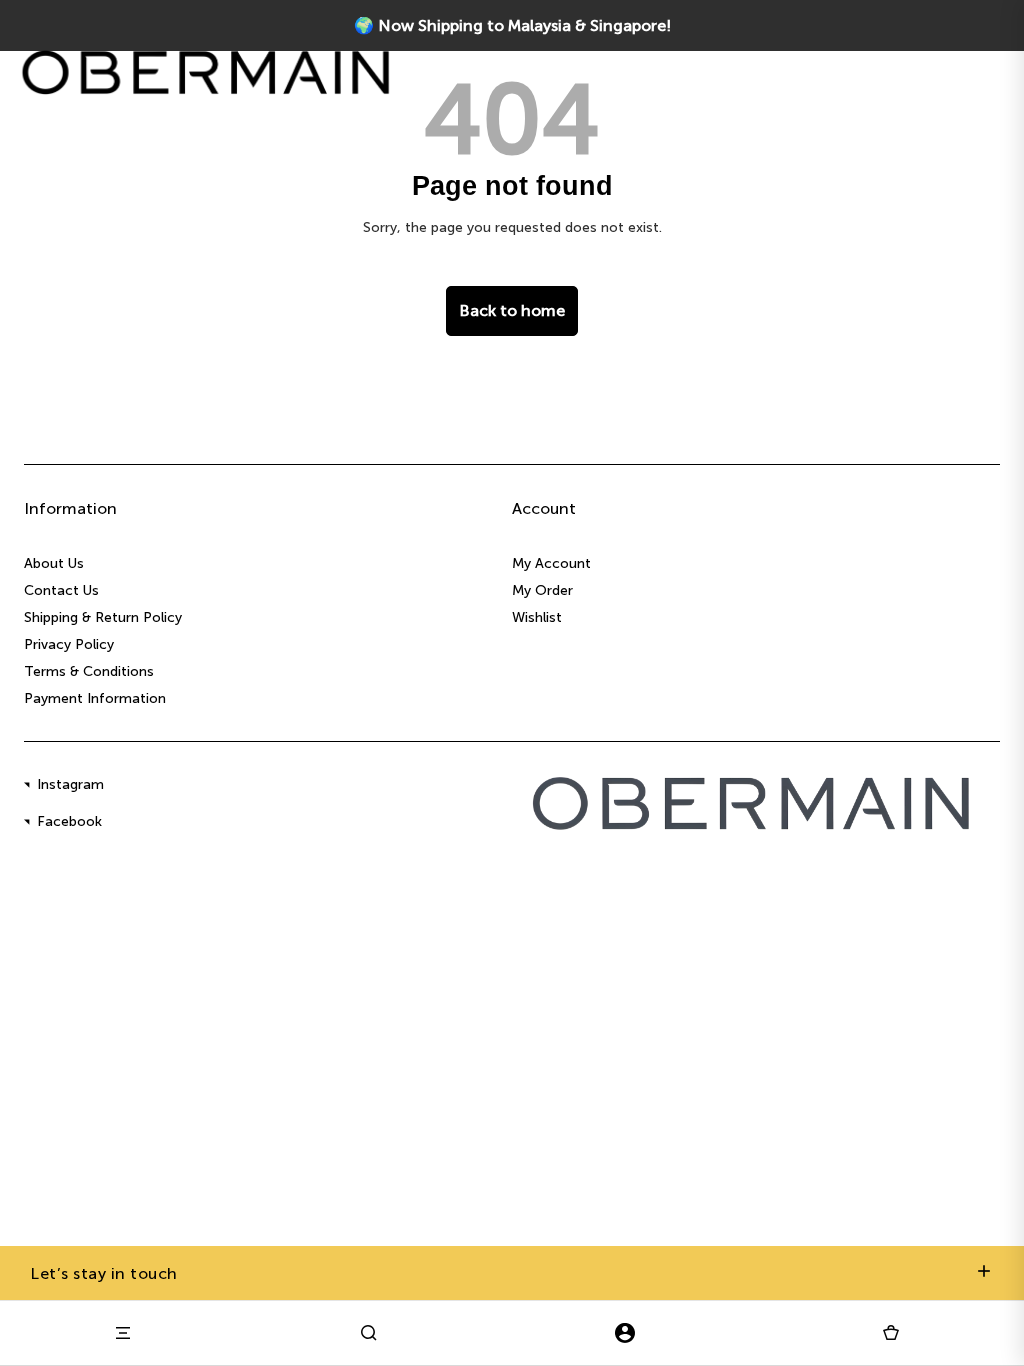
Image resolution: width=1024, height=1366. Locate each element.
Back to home (512, 310)
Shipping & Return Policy (103, 617)
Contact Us (61, 590)
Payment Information (95, 698)
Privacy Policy (69, 644)
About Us (54, 563)
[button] (891, 1333)
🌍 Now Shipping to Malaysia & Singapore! (512, 25)
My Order (542, 590)
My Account (551, 563)
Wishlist (537, 617)
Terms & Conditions (89, 671)
